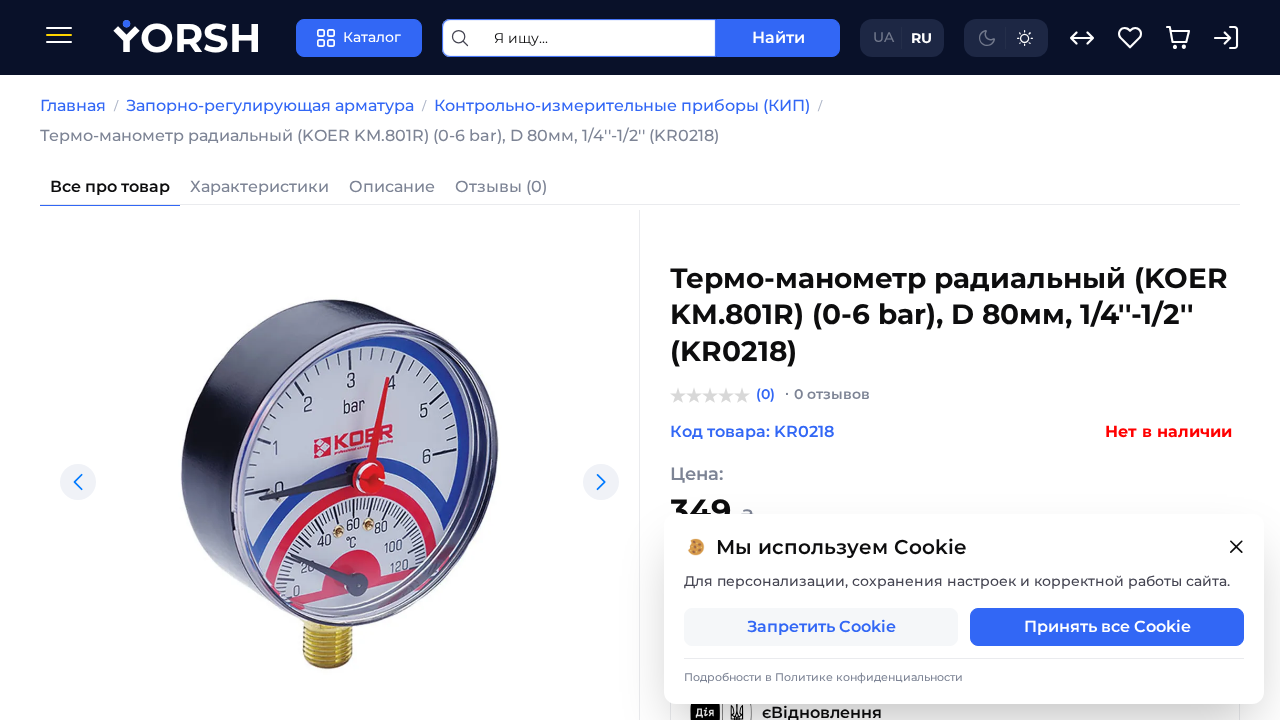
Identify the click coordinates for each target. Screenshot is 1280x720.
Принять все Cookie (1107, 626)
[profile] (1226, 38)
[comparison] (1082, 38)
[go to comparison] (1082, 38)
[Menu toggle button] (59, 37)
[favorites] (1130, 38)
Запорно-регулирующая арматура (270, 105)
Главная (73, 105)
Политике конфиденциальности (869, 677)
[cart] (1178, 38)
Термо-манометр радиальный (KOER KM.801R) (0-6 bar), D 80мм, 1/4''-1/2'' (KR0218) (379, 135)
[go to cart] (1178, 38)
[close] (1236, 547)
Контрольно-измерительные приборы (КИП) (622, 105)
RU (921, 38)
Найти (778, 37)
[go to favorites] (1130, 38)
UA (883, 37)
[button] (78, 482)
